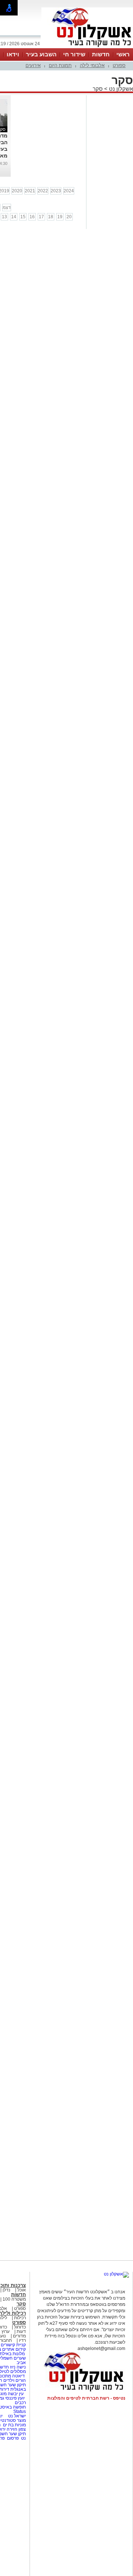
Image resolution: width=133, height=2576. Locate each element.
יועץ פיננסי (15, 2398)
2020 (17, 191)
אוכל (22, 2290)
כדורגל (20, 2327)
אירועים (33, 65)
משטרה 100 (14, 2299)
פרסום (12, 2438)
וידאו (13, 54)
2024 (69, 191)
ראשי (123, 54)
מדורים (19, 2336)
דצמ (7, 208)
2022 (43, 191)
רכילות (20, 2318)
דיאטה (18, 2376)
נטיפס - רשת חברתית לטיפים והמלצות (86, 2398)
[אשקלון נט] (116, 2274)
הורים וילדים (15, 2380)
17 (41, 217)
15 (23, 217)
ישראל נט (16, 2416)
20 (69, 217)
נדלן (6, 2290)
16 (32, 217)
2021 (30, 191)
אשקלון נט (120, 89)
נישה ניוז (18, 2367)
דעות (21, 2331)
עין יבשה (16, 2394)
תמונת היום (60, 65)
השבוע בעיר (41, 54)
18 (51, 217)
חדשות (101, 54)
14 (14, 217)
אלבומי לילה (92, 65)
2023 (56, 191)
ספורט (119, 65)
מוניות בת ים (14, 2425)
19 (60, 217)
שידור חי (74, 54)
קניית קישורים (13, 2345)
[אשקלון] (87, 47)
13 (4, 217)
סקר (98, 89)
